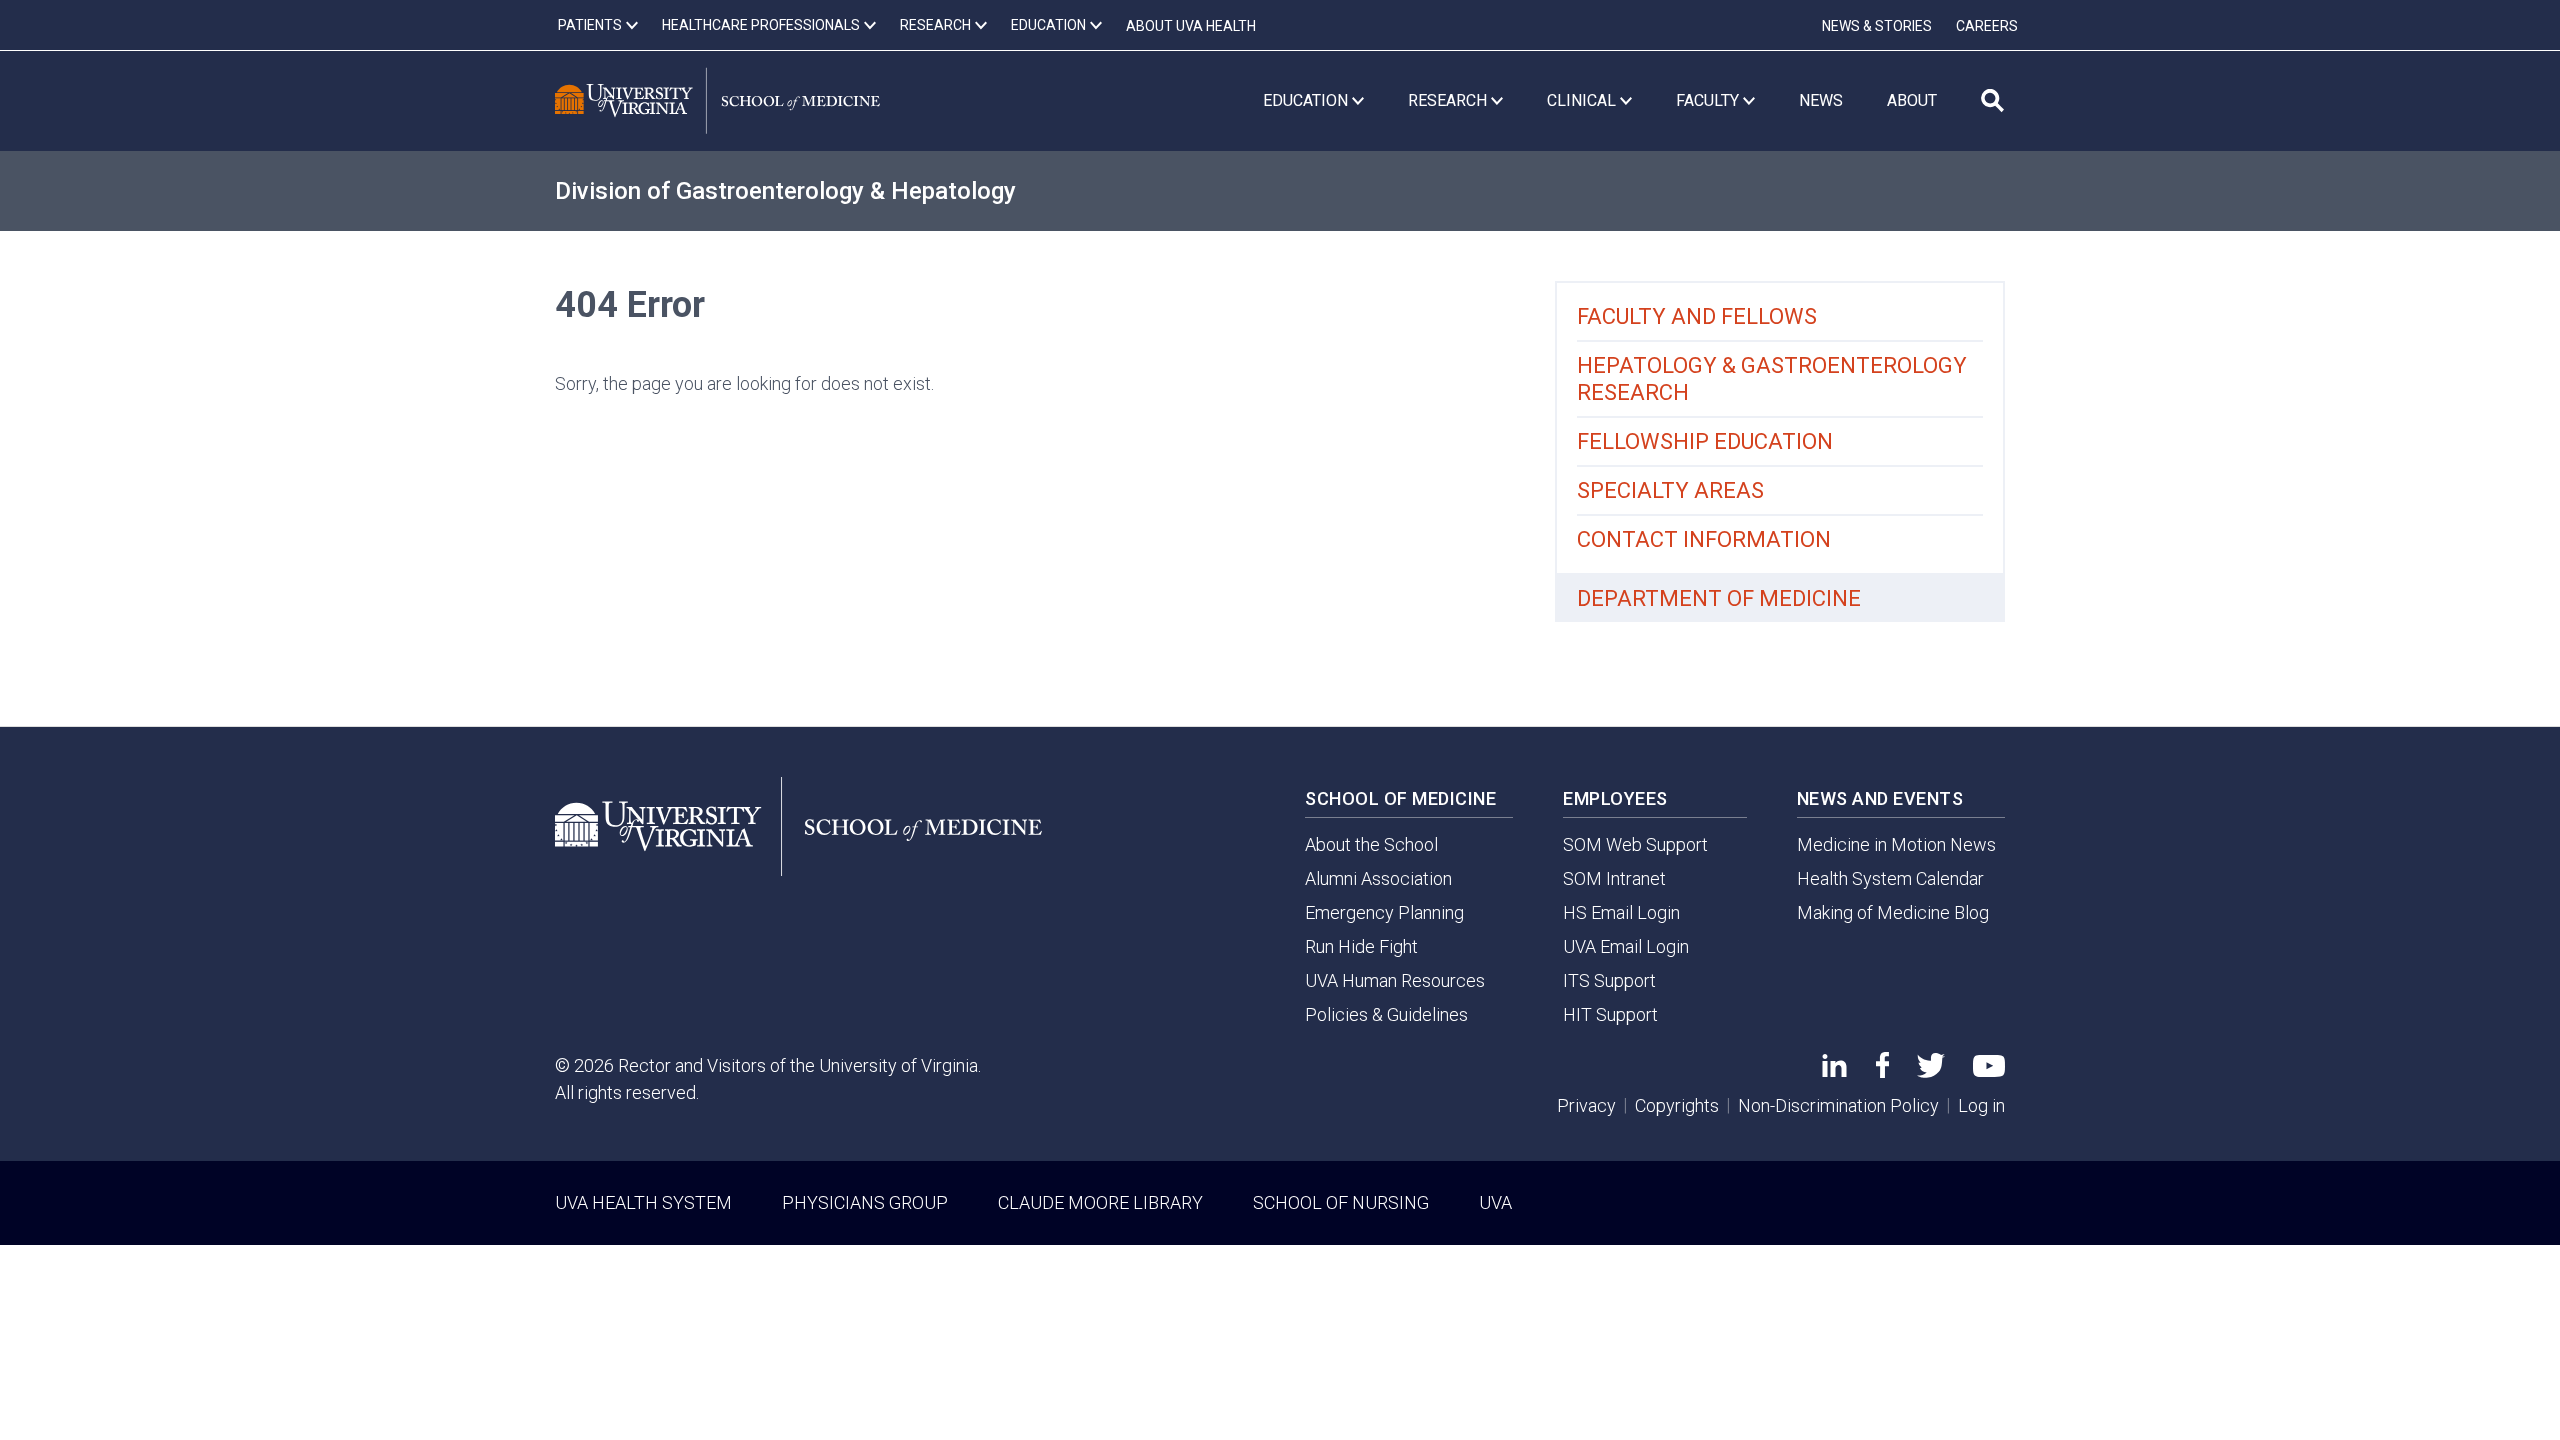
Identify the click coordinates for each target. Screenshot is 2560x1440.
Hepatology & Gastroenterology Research (1772, 379)
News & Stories (1877, 26)
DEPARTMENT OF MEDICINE (1719, 598)
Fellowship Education (1705, 441)
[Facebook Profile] (1882, 1071)
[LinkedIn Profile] (1834, 1070)
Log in (1981, 1105)
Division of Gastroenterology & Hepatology (785, 191)
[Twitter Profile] (1931, 1071)
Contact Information (1704, 539)
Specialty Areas (1670, 490)
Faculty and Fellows (1697, 316)
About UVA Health (1191, 26)
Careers (1987, 26)
